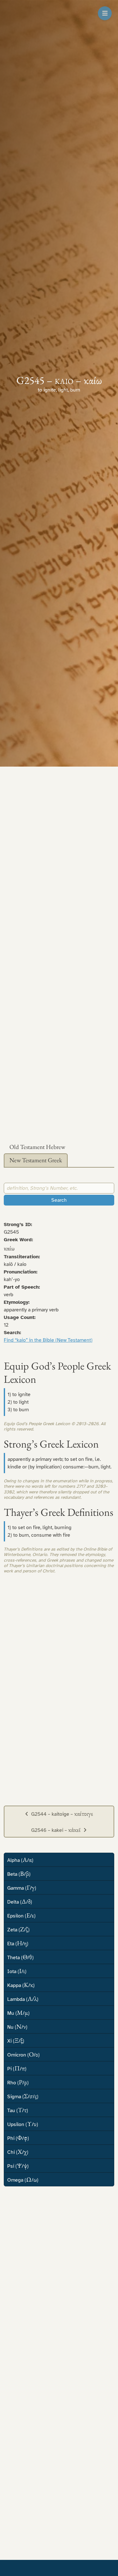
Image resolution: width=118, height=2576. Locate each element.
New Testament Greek (36, 1160)
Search (59, 1200)
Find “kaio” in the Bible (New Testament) (48, 1340)
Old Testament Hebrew (37, 1147)
